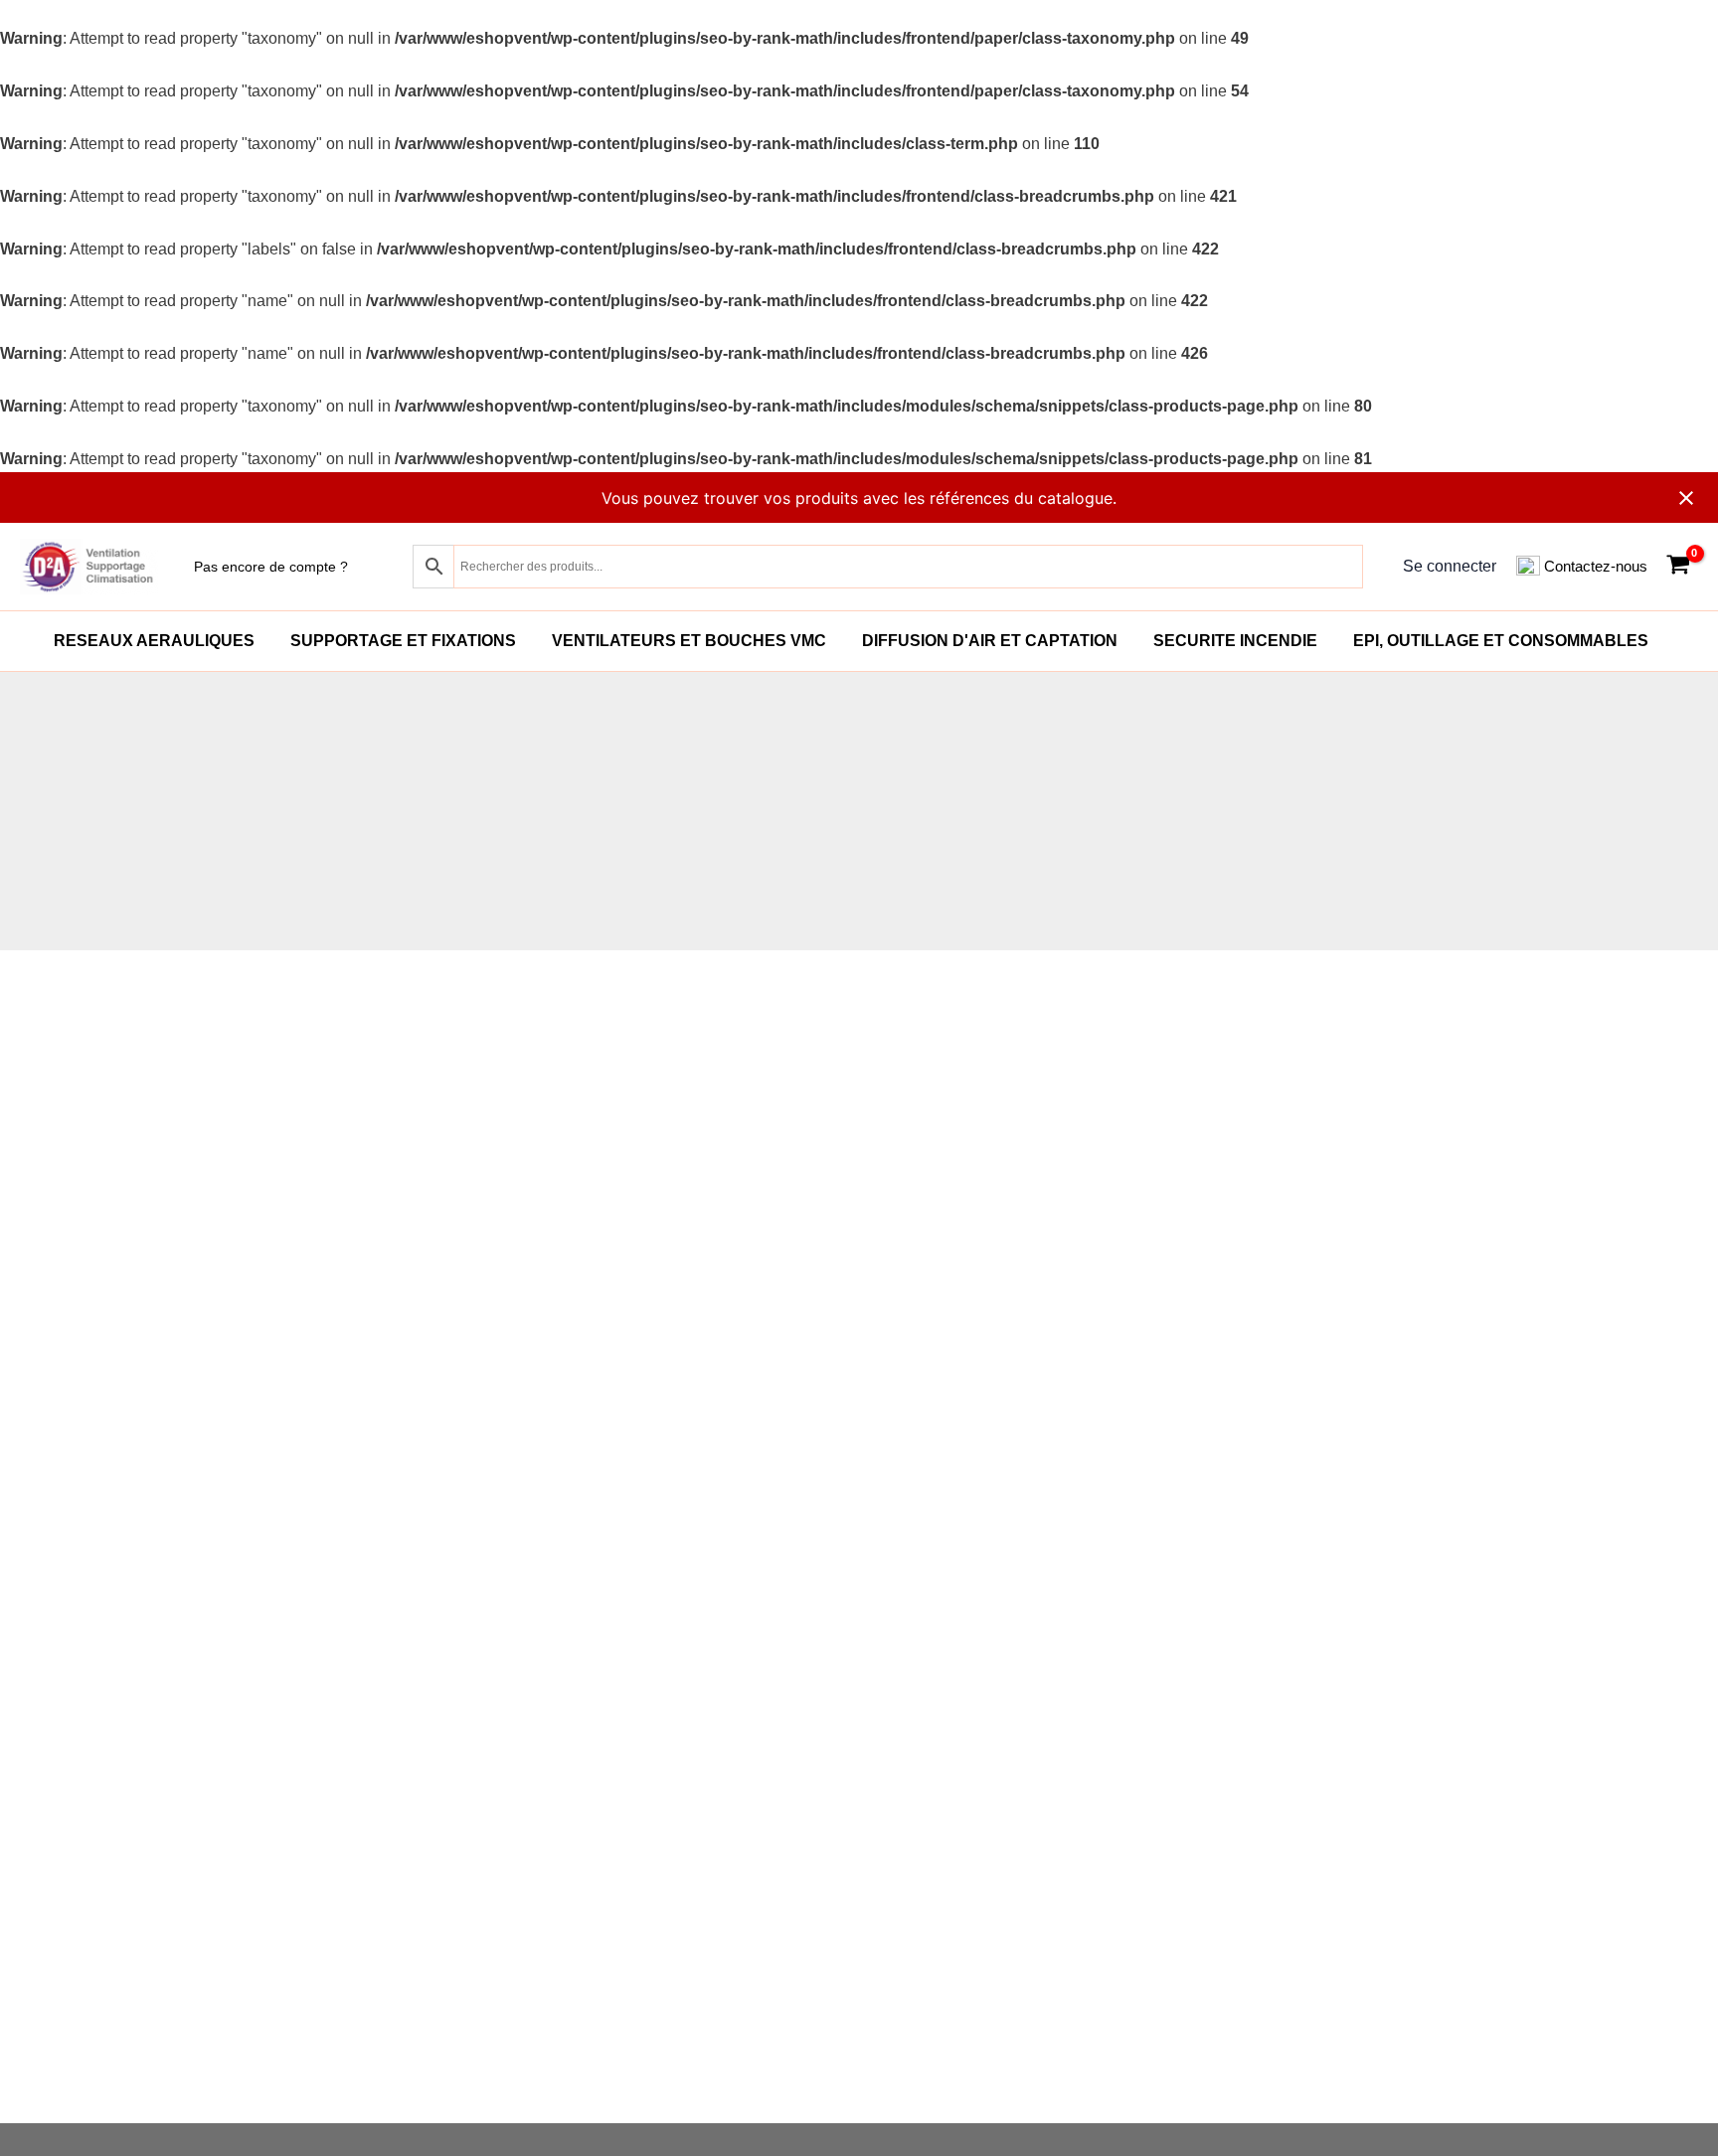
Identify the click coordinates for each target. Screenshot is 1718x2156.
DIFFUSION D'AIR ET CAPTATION (990, 641)
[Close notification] (1686, 498)
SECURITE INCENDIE (1235, 641)
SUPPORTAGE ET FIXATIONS (403, 641)
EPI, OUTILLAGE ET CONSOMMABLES (1501, 641)
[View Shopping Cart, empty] (1678, 567)
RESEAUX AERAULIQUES (154, 641)
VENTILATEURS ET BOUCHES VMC (689, 641)
